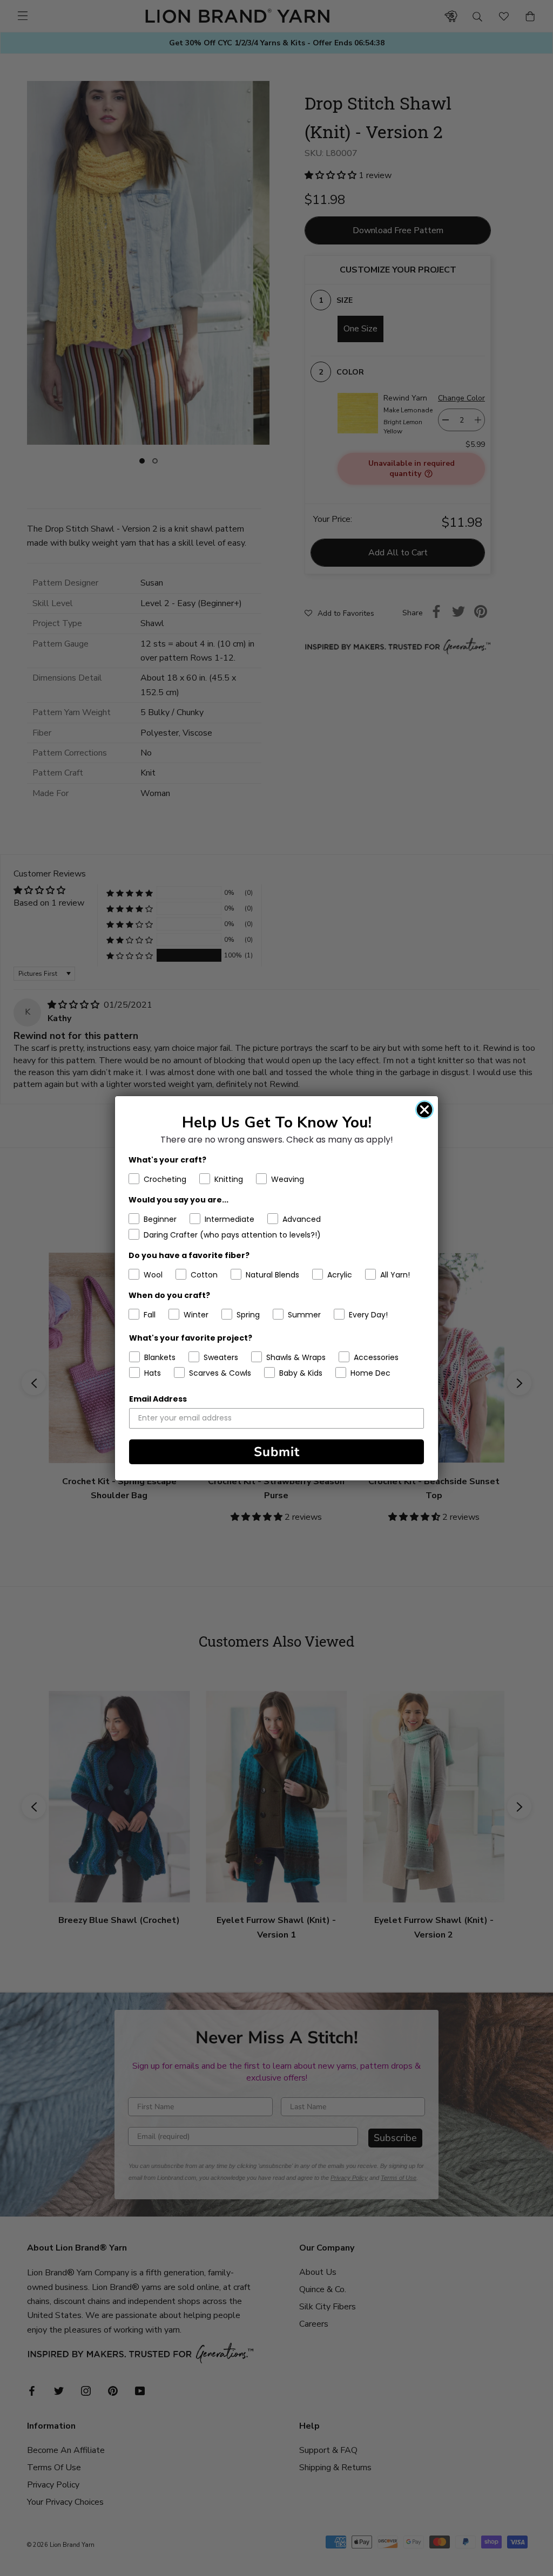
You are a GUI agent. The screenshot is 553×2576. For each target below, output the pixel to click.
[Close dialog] (424, 1110)
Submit (277, 1452)
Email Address (158, 1399)
